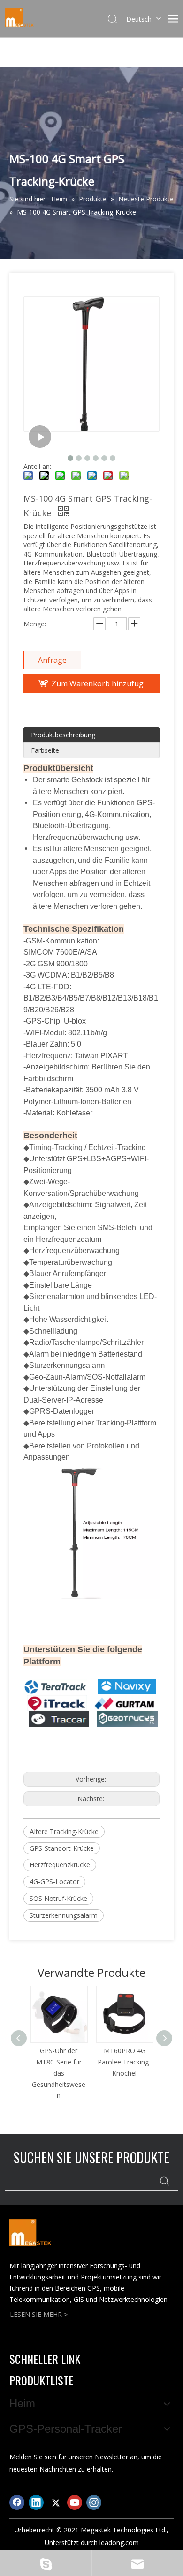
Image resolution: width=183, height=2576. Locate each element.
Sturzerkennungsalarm (64, 1915)
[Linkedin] (36, 2502)
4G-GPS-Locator (54, 1882)
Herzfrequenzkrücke (60, 1865)
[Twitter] (55, 2502)
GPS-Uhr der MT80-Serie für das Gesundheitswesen (59, 2073)
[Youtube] (75, 2502)
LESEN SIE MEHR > (39, 2314)
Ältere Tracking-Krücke (64, 1831)
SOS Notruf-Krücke (58, 1898)
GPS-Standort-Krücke (62, 1848)
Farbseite (45, 750)
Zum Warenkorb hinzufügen (98, 686)
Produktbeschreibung (63, 735)
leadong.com (119, 2543)
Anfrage (52, 660)
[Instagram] (94, 2502)
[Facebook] (17, 2502)
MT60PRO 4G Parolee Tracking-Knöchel (124, 2062)
